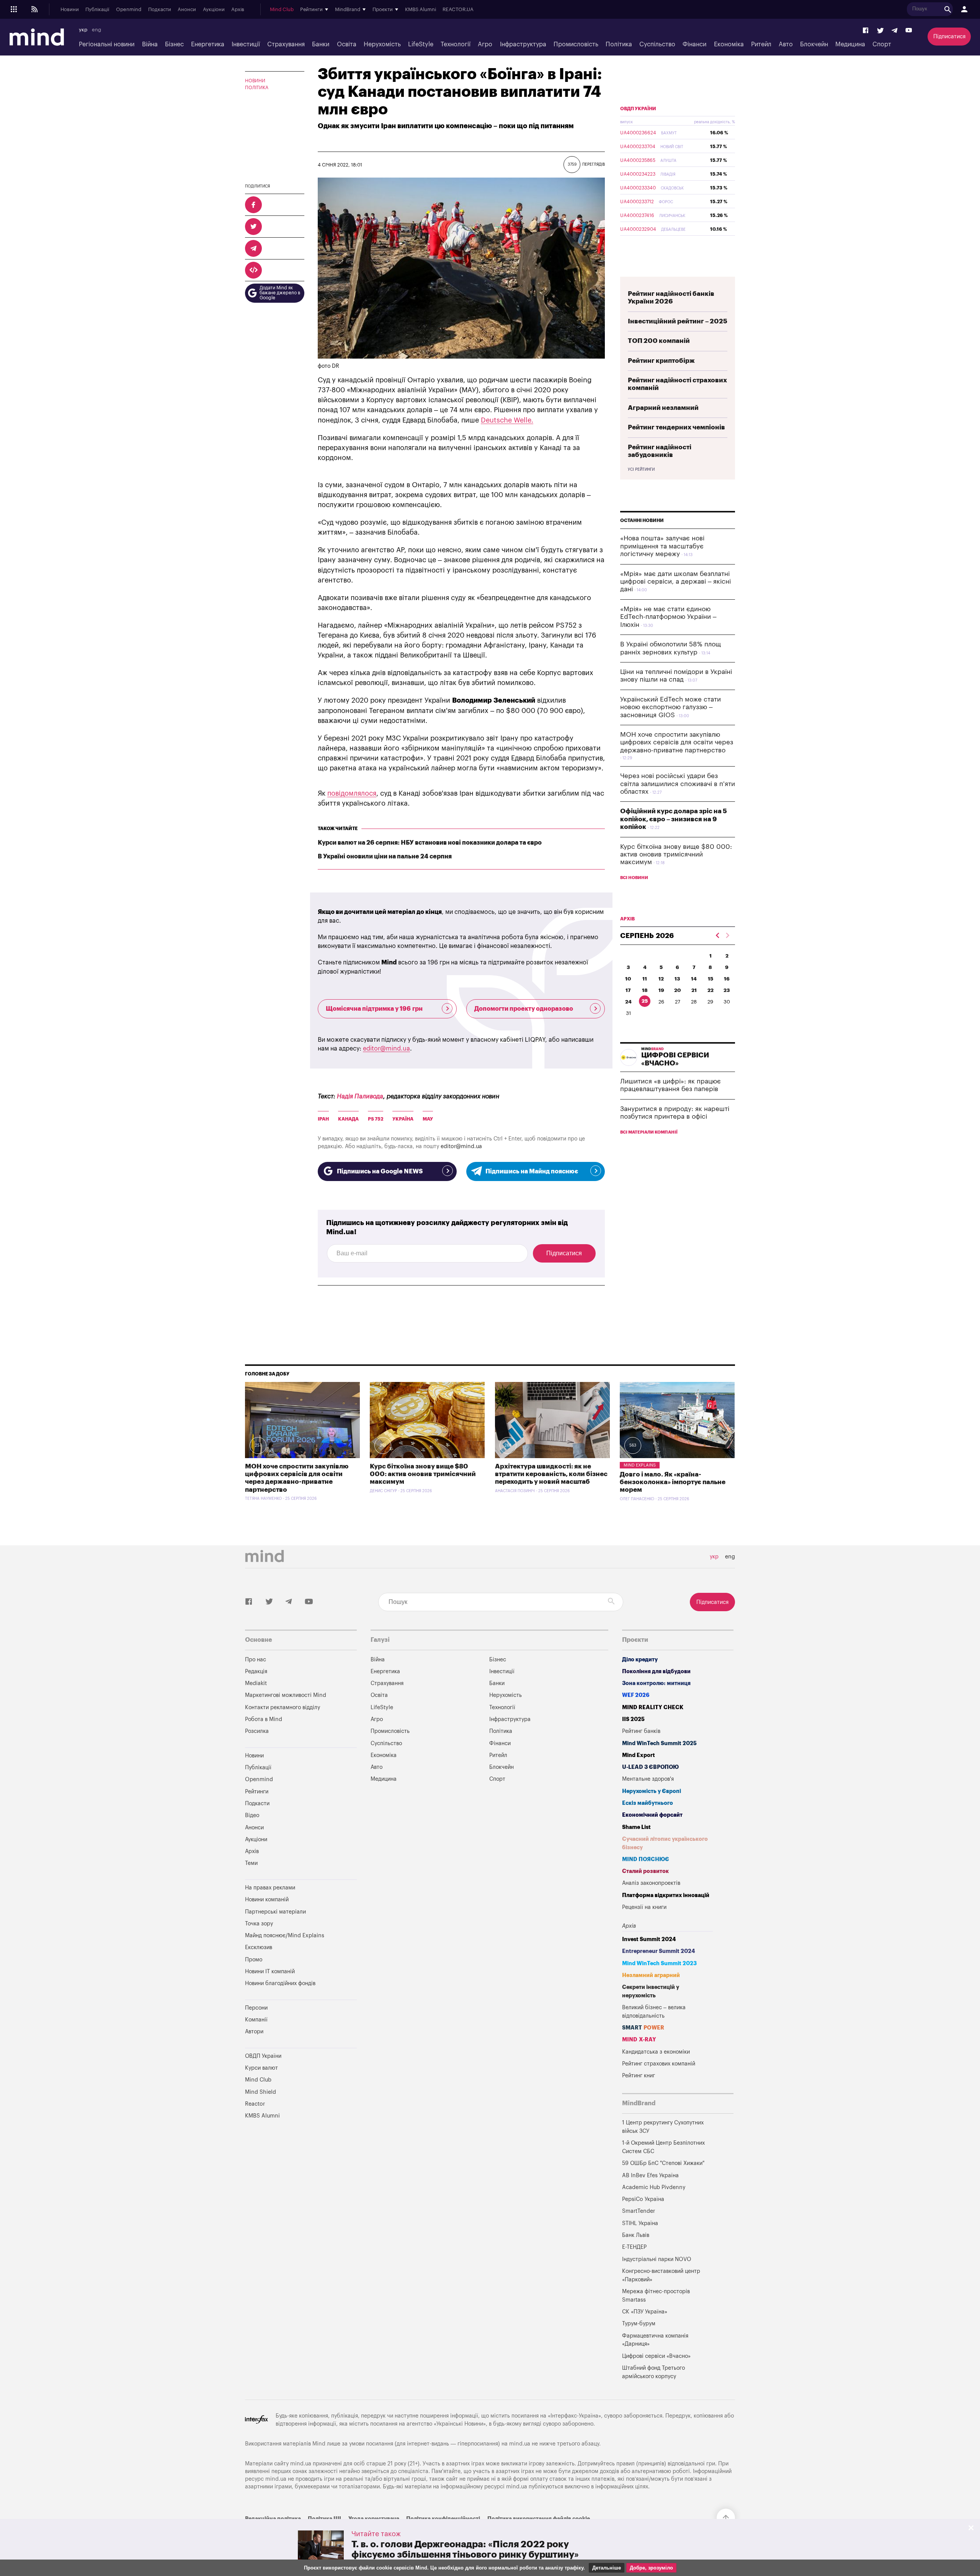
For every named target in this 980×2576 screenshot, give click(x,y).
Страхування (286, 44)
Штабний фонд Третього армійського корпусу (653, 2372)
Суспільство (657, 44)
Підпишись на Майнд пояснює (532, 1171)
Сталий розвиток (645, 1871)
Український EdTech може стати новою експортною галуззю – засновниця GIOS (670, 707)
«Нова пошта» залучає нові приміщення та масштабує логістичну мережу (662, 546)
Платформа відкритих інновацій (666, 1895)
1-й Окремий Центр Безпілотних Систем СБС (663, 2147)
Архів (238, 10)
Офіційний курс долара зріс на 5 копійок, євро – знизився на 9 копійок (674, 819)
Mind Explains (640, 1465)
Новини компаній (267, 1900)
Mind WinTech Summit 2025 (659, 1743)
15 (710, 979)
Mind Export (639, 1755)
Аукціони (214, 10)
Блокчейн (814, 44)
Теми (251, 1863)
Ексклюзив (259, 1947)
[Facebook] (866, 31)
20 (678, 990)
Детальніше (607, 2568)
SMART (643, 2028)
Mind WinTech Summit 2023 (659, 1963)
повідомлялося (352, 793)
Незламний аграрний (651, 1975)
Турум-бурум (639, 2324)
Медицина (850, 44)
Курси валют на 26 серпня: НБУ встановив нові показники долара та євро (430, 843)
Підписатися (949, 37)
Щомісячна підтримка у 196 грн (374, 1009)
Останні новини (642, 520)
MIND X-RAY (639, 2040)
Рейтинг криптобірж (661, 361)
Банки (321, 44)
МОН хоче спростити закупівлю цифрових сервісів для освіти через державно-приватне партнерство (677, 742)
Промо (254, 1960)
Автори (254, 2032)
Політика (619, 44)
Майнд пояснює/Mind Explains (285, 1936)
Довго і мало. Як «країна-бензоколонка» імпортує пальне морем (673, 1482)
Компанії (256, 2020)
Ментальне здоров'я (648, 1779)
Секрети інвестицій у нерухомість (651, 1991)
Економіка (729, 44)
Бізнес (174, 44)
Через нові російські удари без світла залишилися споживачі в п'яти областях (678, 784)
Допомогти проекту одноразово (524, 1009)
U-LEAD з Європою (650, 1767)
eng (96, 30)
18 (645, 990)
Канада (348, 1119)
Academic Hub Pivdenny (654, 2187)
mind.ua (520, 2444)
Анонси (187, 10)
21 (694, 990)
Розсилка (257, 1731)
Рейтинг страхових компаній (659, 2064)
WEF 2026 (636, 1695)
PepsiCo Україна (643, 2199)
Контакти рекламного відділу (283, 1707)
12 (661, 979)
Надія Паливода (360, 1096)
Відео (252, 1815)
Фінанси (694, 44)
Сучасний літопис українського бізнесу (665, 1843)
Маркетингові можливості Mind (286, 1695)
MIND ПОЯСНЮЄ (646, 1859)
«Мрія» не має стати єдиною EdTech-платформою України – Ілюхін (668, 617)
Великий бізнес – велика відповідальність (654, 2012)
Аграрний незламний (663, 408)
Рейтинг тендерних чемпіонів (676, 427)
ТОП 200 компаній (659, 341)
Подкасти (160, 10)
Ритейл (761, 44)
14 (694, 979)
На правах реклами (270, 1888)
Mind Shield (261, 2092)
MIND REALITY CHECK (653, 1707)
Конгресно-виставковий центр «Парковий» (661, 2275)
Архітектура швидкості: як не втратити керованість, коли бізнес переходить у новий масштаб (551, 1474)
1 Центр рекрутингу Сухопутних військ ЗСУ (663, 2127)
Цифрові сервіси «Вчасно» (656, 2356)
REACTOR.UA (458, 10)
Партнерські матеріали (275, 1912)
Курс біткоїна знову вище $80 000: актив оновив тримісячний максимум (676, 855)
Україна (403, 1119)
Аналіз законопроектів (651, 1883)
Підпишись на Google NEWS (380, 1171)
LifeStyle (421, 44)
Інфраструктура (523, 44)
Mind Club (282, 10)
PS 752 (376, 1119)
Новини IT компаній (270, 1972)
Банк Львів (636, 2235)
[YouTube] (909, 31)
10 (628, 979)
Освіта (347, 44)
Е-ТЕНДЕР (634, 2247)
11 (645, 979)
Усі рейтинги (641, 470)
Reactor (255, 2104)
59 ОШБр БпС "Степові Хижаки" (663, 2163)
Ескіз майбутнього (648, 1803)
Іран (323, 1119)
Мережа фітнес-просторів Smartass (656, 2296)
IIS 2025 (633, 1719)
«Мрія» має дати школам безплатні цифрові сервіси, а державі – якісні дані (675, 582)
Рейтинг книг (639, 2076)
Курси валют (261, 2068)
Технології (456, 44)
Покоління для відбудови (656, 1671)
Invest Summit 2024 (649, 1939)
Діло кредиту (640, 1660)
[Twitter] (880, 31)
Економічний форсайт (652, 1815)
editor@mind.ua (386, 1049)
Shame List (636, 1827)
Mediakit (256, 1683)
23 (727, 990)
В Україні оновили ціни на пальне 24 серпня (385, 856)
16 (727, 979)
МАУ (428, 1119)
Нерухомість (382, 44)
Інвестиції (246, 44)
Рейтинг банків (641, 1731)
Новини (70, 10)
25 (645, 1001)
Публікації (97, 10)
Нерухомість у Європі (652, 1791)
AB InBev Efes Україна (650, 2175)
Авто (786, 44)
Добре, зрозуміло (651, 2568)
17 (628, 990)
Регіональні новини (107, 44)
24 (628, 1002)
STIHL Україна (640, 2223)
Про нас (256, 1660)
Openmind (129, 10)
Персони (256, 2008)
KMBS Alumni (421, 10)
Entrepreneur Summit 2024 (659, 1951)
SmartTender (639, 2211)
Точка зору (259, 1924)
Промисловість (576, 44)
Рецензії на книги (644, 1907)
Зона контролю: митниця (656, 1683)
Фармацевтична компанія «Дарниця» (655, 2340)
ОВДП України (638, 109)
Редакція (256, 1671)
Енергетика (208, 44)
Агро (485, 44)
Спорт (882, 44)
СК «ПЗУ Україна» (645, 2312)
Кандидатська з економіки (656, 2052)
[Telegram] (894, 31)
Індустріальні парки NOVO (657, 2259)
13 (677, 979)
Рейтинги (257, 1792)
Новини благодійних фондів (280, 1983)
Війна (150, 44)
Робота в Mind (264, 1719)
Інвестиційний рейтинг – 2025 (678, 321)
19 (661, 990)
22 (710, 990)
